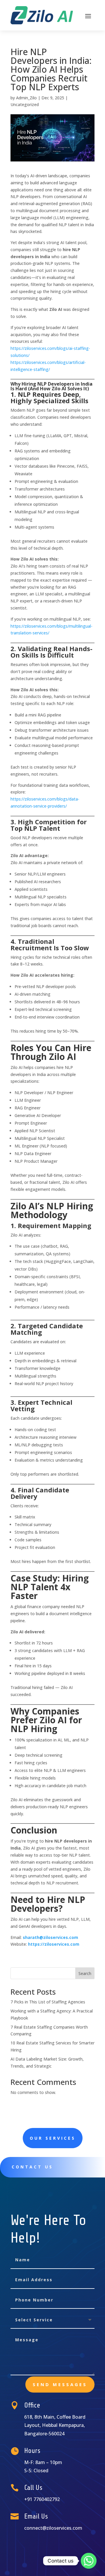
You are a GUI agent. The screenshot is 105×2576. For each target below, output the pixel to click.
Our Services (53, 2138)
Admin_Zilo (26, 98)
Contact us (32, 2167)
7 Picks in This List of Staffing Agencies (48, 2002)
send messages (60, 2384)
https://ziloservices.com (54, 1944)
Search (85, 1973)
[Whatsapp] (89, 2561)
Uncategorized (25, 104)
